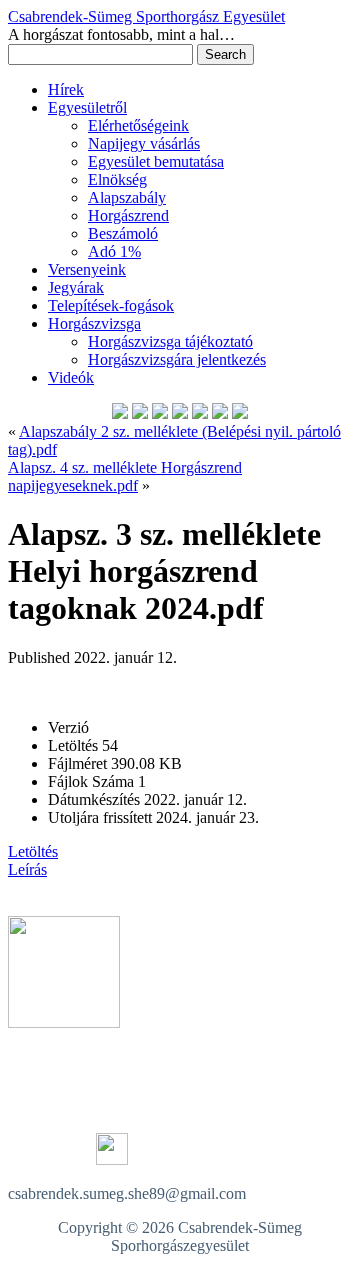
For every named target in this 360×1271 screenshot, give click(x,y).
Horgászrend (128, 215)
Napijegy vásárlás (144, 143)
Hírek (66, 89)
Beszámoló (123, 233)
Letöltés (33, 851)
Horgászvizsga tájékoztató (170, 341)
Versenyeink (87, 269)
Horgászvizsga (94, 323)
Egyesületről (87, 107)
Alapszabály (127, 197)
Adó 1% (114, 251)
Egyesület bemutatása (156, 161)
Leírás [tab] (27, 869)
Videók (71, 377)
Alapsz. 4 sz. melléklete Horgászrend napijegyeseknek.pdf (125, 476)
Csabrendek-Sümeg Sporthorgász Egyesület (146, 16)
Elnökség (117, 179)
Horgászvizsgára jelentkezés (177, 359)
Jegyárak (76, 287)
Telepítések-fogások (111, 305)
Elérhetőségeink (138, 125)
